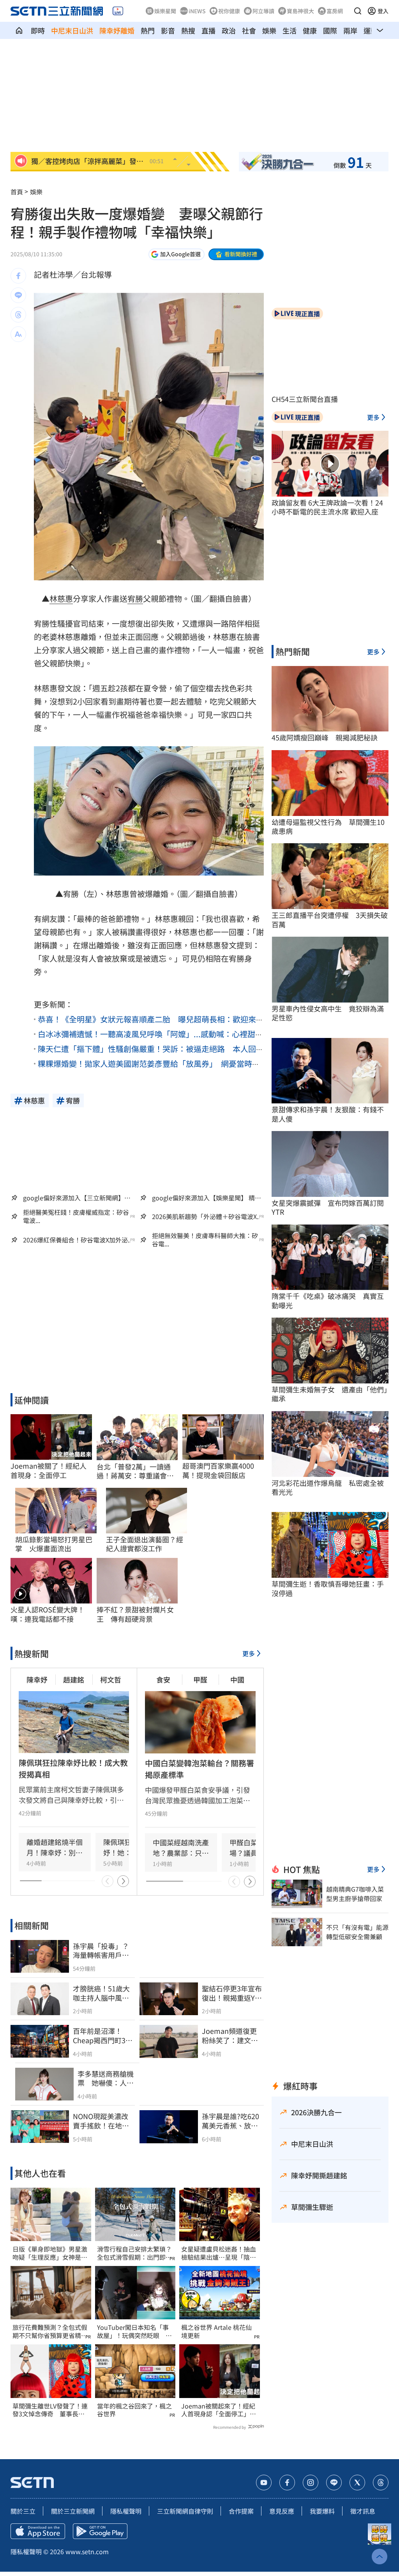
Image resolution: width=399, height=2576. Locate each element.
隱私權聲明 (126, 2511)
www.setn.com (87, 2551)
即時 (38, 30)
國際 (330, 30)
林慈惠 (61, 598)
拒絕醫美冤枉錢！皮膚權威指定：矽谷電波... (76, 1216)
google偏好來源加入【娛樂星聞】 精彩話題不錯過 (207, 1198)
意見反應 (282, 2511)
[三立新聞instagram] (311, 2483)
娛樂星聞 (165, 11)
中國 (237, 1679)
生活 (290, 30)
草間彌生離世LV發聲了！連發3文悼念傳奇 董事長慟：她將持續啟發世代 (50, 2410)
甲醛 (200, 1679)
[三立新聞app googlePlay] (100, 2531)
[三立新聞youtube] (264, 2483)
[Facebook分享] (18, 276)
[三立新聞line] (334, 2483)
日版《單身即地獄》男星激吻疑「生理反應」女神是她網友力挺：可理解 (50, 2253)
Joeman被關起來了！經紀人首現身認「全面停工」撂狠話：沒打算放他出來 (219, 2410)
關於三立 (23, 2511)
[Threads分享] (18, 315)
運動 (371, 30)
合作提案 (241, 2511)
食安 (163, 1679)
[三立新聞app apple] (38, 2531)
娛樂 (269, 30)
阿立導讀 (263, 11)
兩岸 (350, 30)
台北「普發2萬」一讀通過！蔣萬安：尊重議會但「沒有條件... (135, 1471)
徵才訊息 (363, 2511)
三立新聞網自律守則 (185, 2511)
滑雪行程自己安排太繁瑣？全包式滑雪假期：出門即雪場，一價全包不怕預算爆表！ (134, 2253)
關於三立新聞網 (73, 2511)
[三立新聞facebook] (287, 2483)
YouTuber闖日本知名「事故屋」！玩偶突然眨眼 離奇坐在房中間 (134, 2331)
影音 (168, 30)
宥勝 (135, 598)
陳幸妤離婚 (117, 30)
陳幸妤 (37, 1679)
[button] (358, 11)
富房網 (335, 11)
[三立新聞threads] (381, 2483)
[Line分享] (18, 295)
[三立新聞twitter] (357, 2483)
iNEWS (197, 11)
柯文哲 (111, 1679)
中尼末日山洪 (72, 30)
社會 (249, 30)
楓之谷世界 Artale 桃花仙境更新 (216, 2331)
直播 (208, 30)
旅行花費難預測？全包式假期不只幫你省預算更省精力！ (50, 2331)
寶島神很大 (300, 11)
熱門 (148, 30)
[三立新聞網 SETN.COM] (19, 30)
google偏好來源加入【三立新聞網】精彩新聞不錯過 (77, 1198)
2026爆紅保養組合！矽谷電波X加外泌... (78, 1240)
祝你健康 (229, 11)
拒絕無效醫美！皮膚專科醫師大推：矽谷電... (205, 1240)
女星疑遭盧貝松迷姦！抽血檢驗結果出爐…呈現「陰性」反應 (219, 2253)
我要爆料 (322, 2511)
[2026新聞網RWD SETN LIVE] (118, 11)
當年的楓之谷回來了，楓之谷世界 (134, 2410)
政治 (229, 30)
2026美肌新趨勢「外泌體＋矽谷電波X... (207, 1217)
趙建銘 (74, 1679)
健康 (310, 30)
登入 (383, 11)
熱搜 (188, 30)
